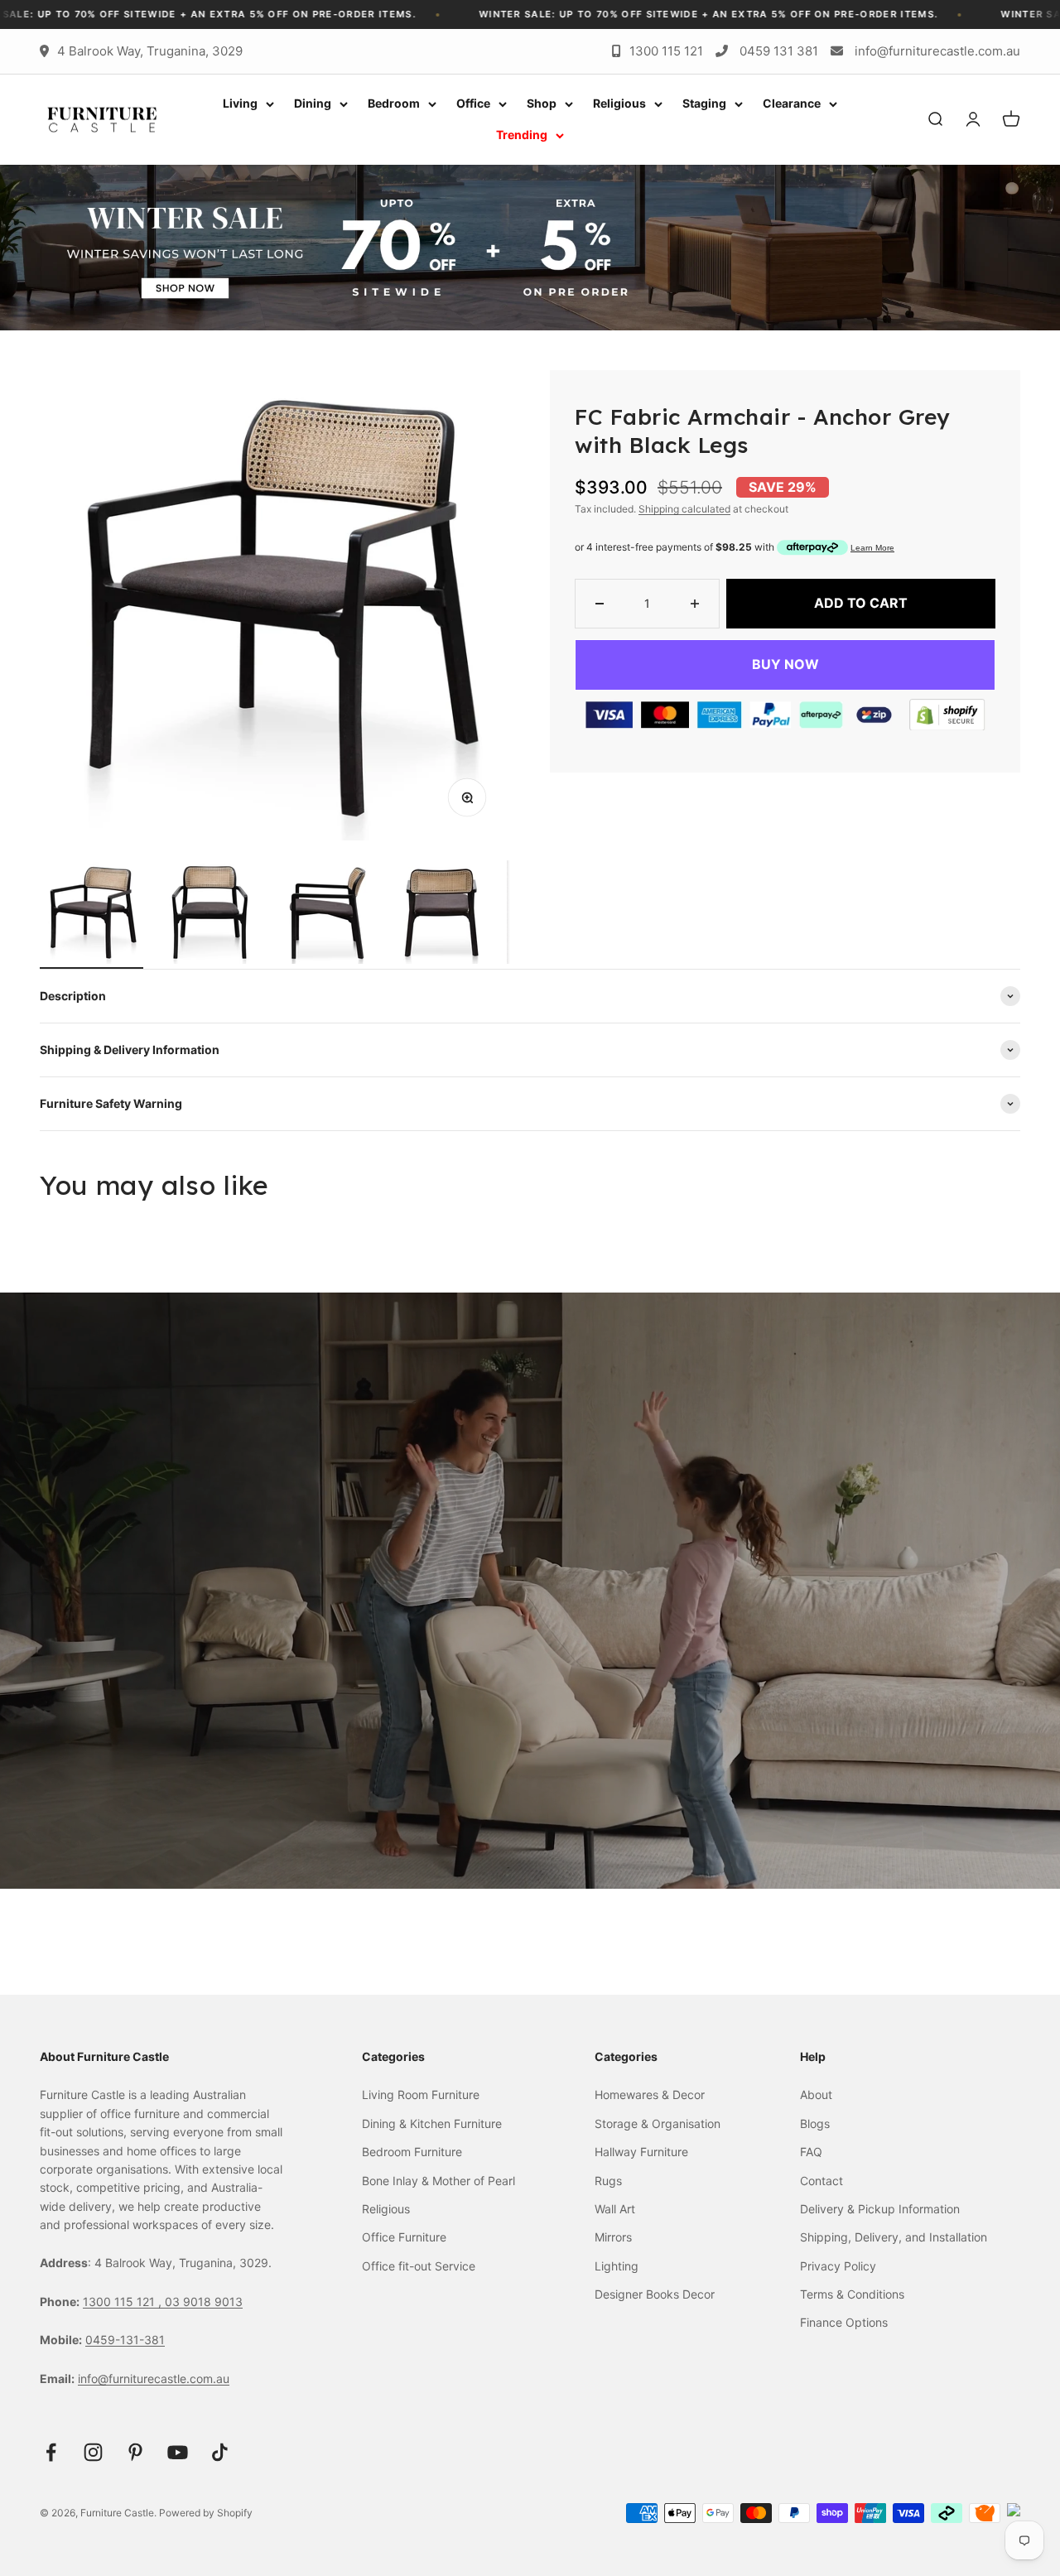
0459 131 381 (779, 51)
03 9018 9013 (204, 2302)
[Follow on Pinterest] (135, 2452)
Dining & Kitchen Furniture (432, 2123)
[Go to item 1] (92, 915)
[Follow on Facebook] (51, 2452)
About (816, 2095)
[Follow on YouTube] (178, 2452)
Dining (313, 103)
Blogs (815, 2123)
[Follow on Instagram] (93, 2452)
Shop (542, 103)
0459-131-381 (125, 2340)
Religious (619, 103)
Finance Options (844, 2322)
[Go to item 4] (442, 915)
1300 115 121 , (124, 2302)
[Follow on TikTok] (220, 2452)
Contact (821, 2181)
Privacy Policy (838, 2266)
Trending (522, 135)
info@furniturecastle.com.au (937, 51)
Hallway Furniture (641, 2152)
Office (473, 103)
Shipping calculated (684, 509)
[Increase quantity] (695, 604)
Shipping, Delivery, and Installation (894, 2237)
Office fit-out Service (419, 2266)
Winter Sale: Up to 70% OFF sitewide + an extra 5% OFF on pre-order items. (426, 14)
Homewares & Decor (650, 2095)
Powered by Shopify (206, 2513)
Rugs (608, 2181)
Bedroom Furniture (412, 2152)
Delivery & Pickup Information (880, 2209)
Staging (704, 103)
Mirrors (613, 2237)
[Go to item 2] (208, 915)
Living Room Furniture (421, 2095)
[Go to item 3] (325, 915)
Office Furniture (404, 2237)
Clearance (792, 103)
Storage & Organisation (658, 2123)
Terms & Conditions (852, 2294)
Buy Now (785, 664)
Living (240, 103)
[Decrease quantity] (600, 604)
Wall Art (615, 2209)
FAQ (811, 2152)
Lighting (617, 2266)
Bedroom (394, 103)
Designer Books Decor (655, 2294)
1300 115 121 (666, 51)
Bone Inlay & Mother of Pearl (438, 2181)
